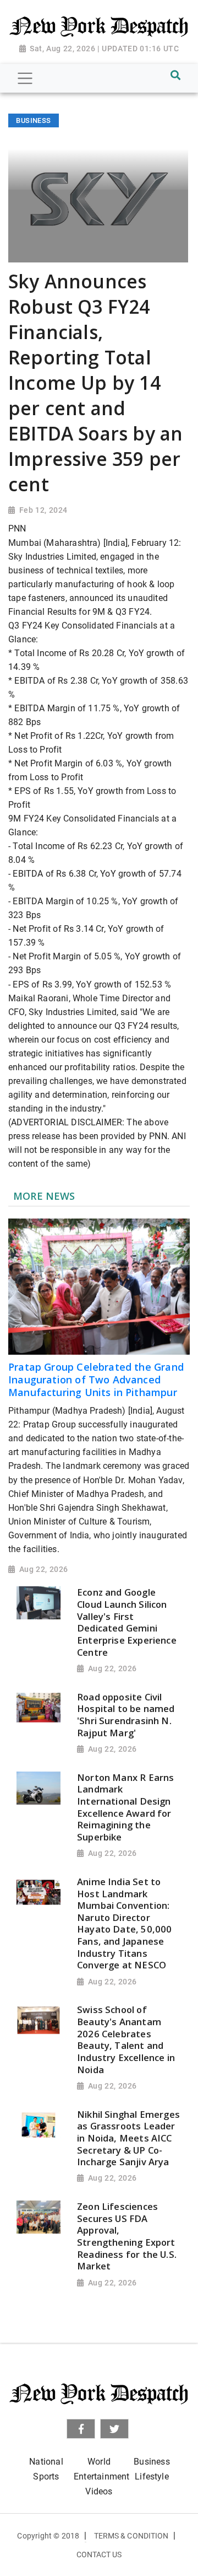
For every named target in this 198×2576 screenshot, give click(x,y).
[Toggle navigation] (25, 78)
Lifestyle (152, 2476)
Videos (99, 2491)
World (99, 2462)
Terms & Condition (131, 2536)
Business (152, 2462)
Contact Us (99, 2554)
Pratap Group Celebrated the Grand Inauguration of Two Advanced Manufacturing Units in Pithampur (96, 1380)
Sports (46, 2476)
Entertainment (101, 2476)
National (46, 2462)
